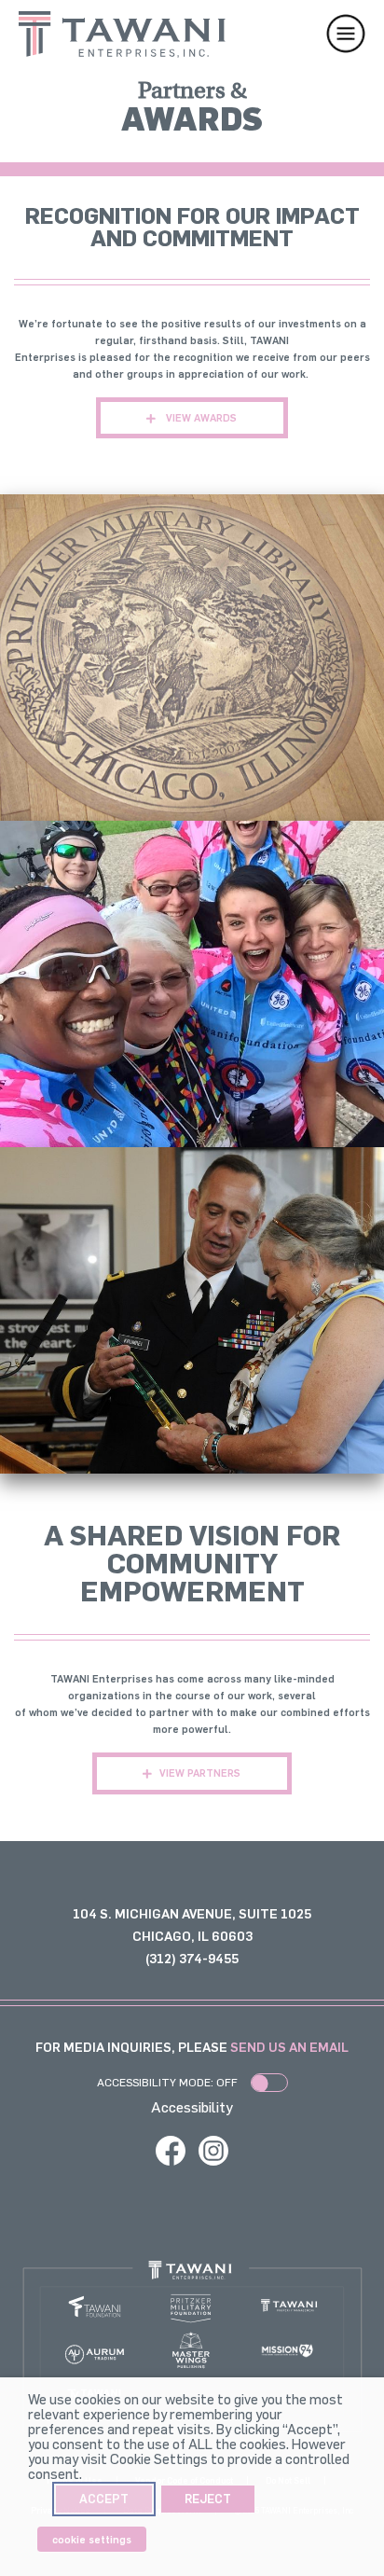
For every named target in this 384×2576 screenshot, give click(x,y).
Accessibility (192, 2107)
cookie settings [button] (92, 2539)
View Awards (200, 417)
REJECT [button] (208, 2499)
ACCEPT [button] (104, 2499)
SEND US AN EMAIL (289, 2047)
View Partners (200, 1773)
